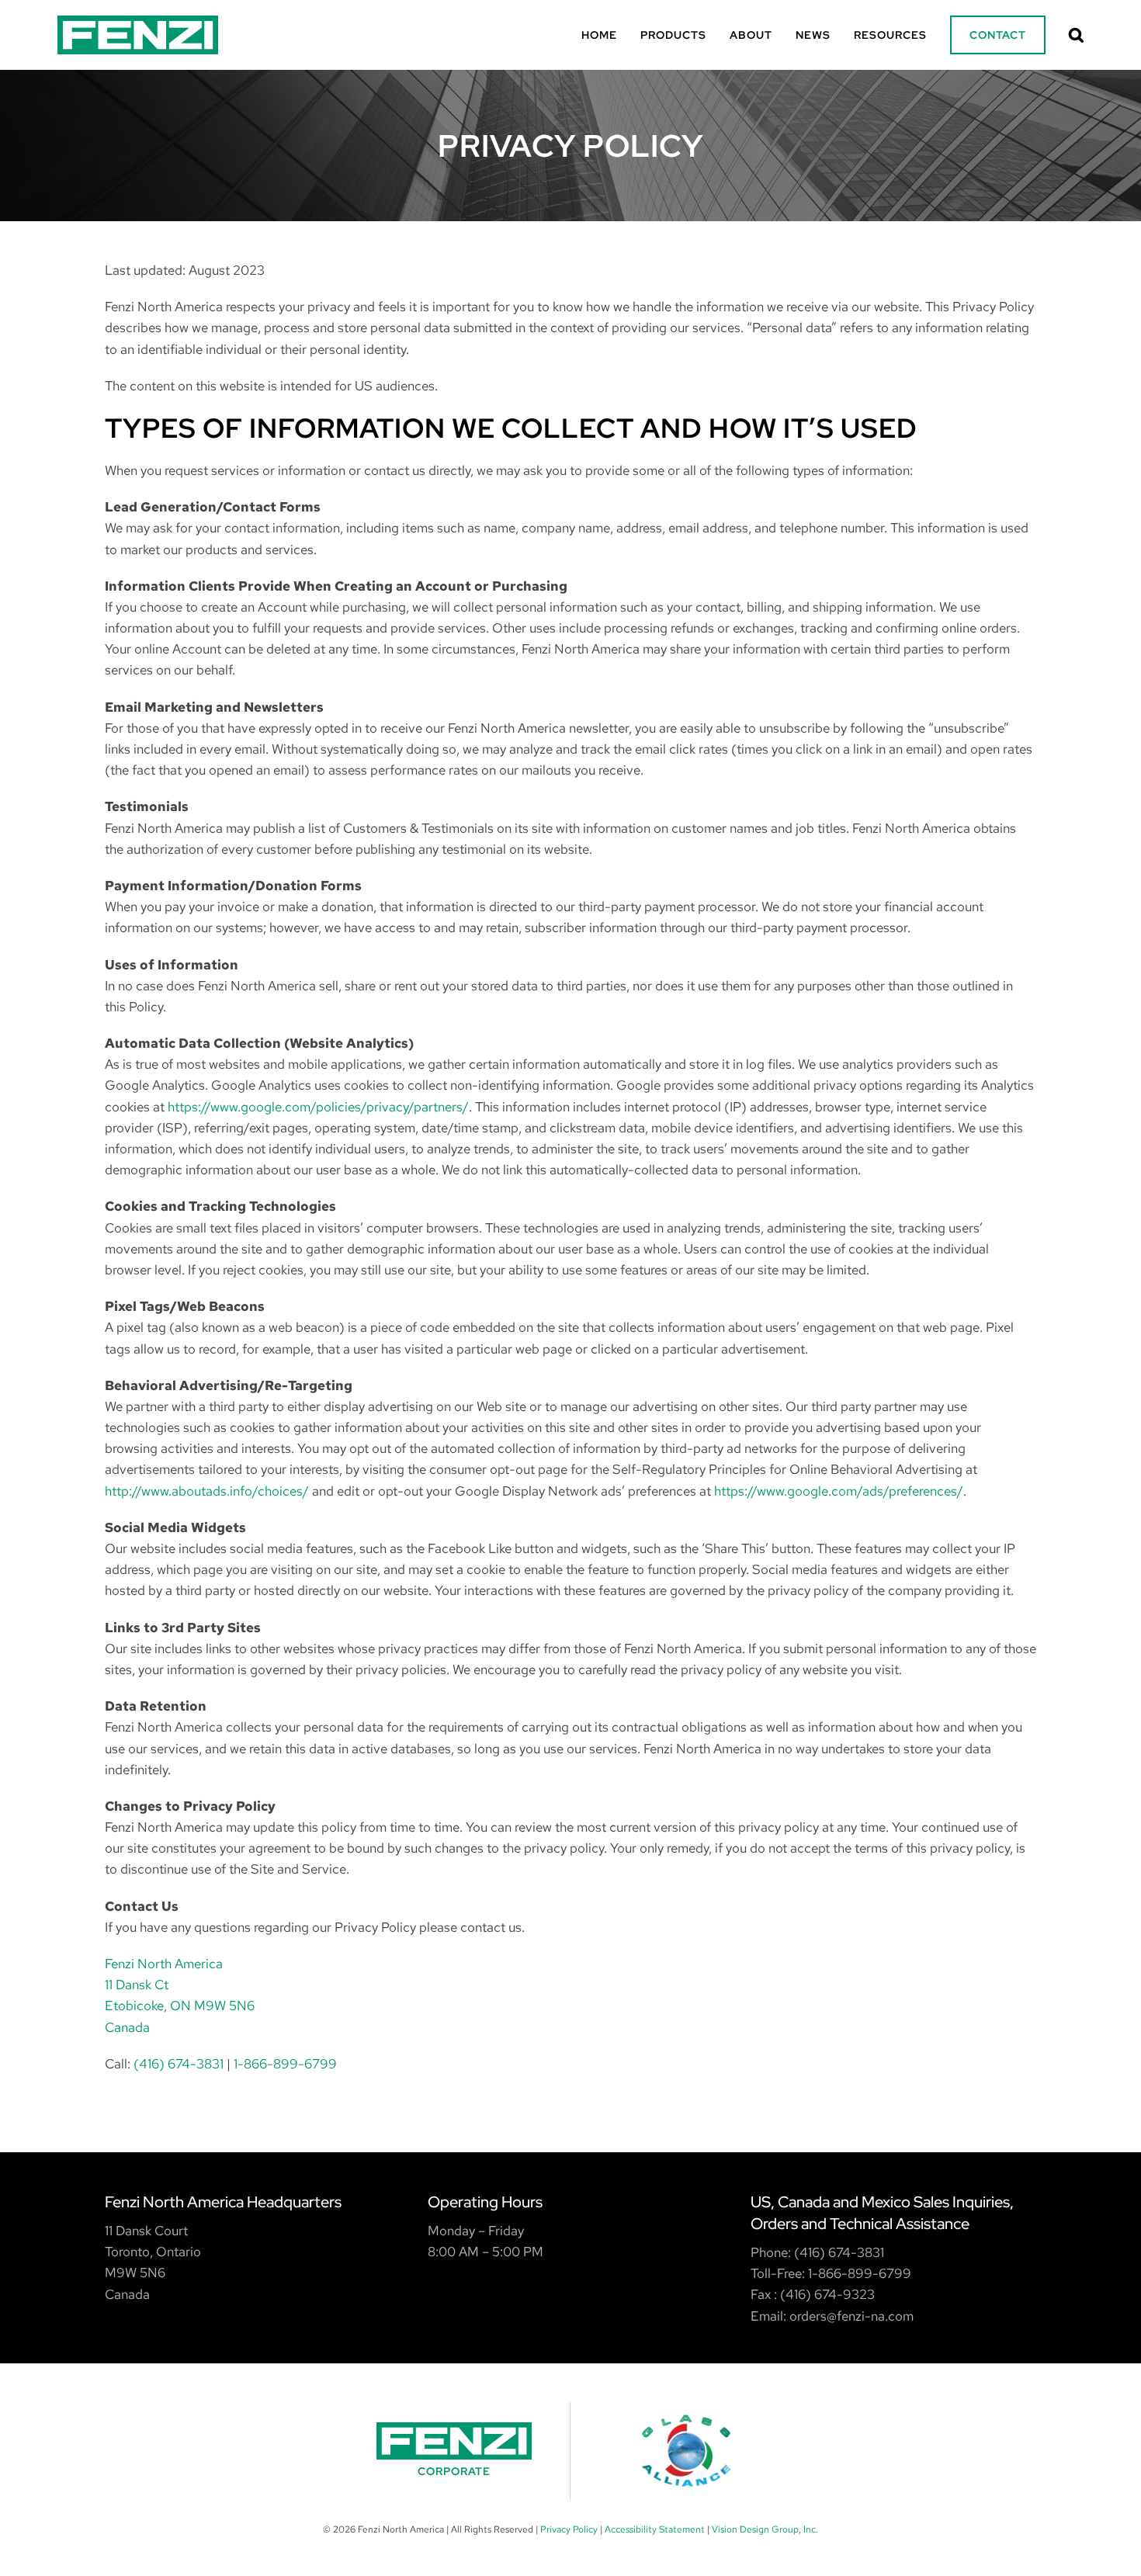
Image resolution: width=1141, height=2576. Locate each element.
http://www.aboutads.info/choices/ (207, 1491)
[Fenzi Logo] (138, 22)
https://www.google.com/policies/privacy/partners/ (318, 1107)
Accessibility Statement (655, 2529)
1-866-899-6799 (285, 2064)
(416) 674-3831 (179, 2064)
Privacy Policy (569, 2529)
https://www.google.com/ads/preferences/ (839, 1491)
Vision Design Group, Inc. (765, 2529)
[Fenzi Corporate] (454, 2451)
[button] (1077, 35)
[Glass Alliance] (687, 2451)
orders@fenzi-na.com (851, 2316)
